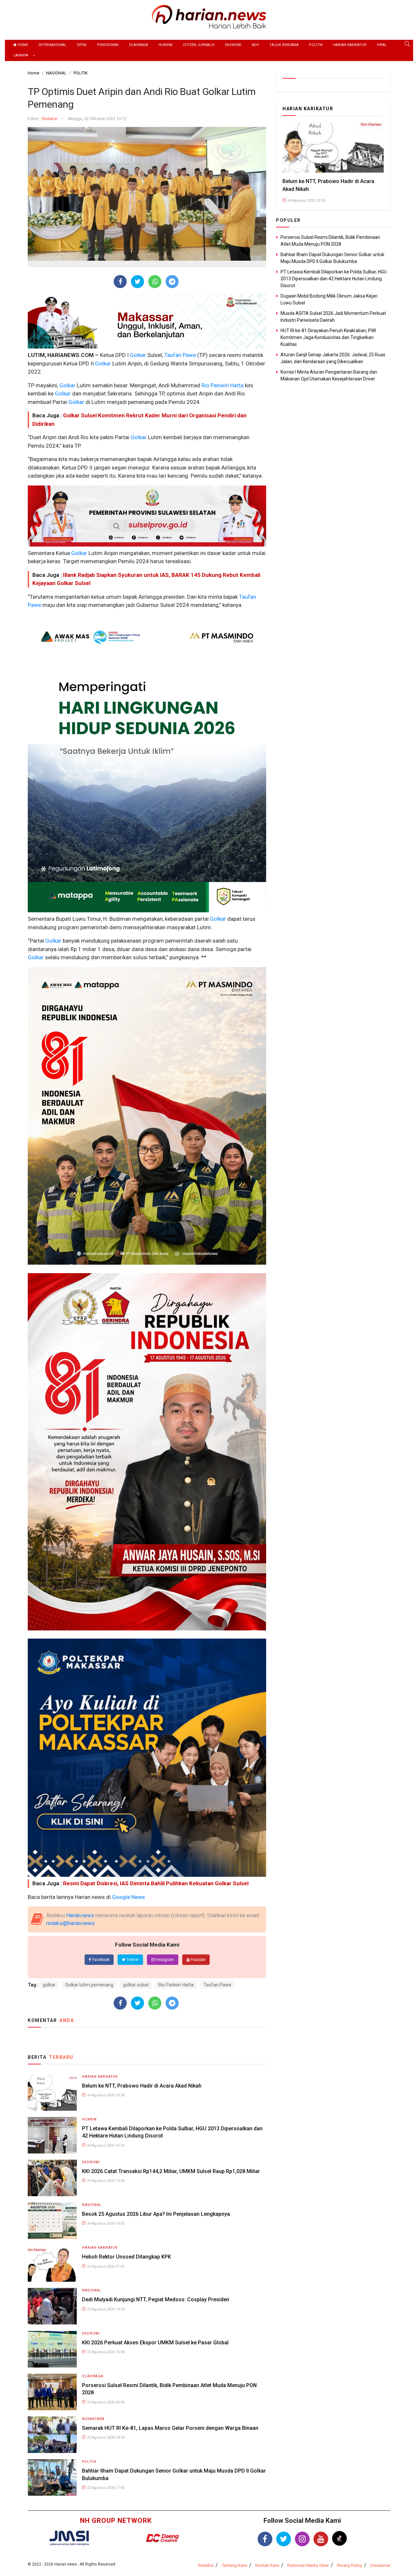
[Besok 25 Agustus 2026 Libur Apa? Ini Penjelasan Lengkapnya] (52, 2220)
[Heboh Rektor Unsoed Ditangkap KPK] (52, 2263)
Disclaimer (380, 2565)
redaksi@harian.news (71, 1923)
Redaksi (49, 119)
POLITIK (316, 45)
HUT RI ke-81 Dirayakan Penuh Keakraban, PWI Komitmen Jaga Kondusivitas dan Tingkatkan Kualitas (328, 337)
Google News (129, 1897)
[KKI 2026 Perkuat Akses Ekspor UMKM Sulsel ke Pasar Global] (52, 2349)
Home (22, 45)
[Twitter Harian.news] (284, 2539)
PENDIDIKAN (108, 45)
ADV (255, 45)
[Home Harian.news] (209, 16)
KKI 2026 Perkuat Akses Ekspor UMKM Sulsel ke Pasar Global (155, 2343)
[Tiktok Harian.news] (339, 2538)
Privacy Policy (350, 2565)
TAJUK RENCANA (284, 45)
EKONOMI (233, 45)
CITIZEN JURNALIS (199, 45)
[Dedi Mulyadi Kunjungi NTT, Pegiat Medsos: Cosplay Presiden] (52, 2306)
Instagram (164, 1960)
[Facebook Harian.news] (265, 2539)
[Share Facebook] (120, 282)
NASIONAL (92, 2205)
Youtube (198, 1960)
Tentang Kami (234, 2565)
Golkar (137, 355)
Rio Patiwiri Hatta (222, 385)
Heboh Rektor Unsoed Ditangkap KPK (127, 2257)
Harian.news (80, 1915)
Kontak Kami (267, 2565)
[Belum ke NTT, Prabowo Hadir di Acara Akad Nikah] (52, 2092)
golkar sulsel (136, 1985)
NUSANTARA (93, 2419)
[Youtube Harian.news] (321, 2539)
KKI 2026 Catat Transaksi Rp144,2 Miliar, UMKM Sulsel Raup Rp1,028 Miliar (171, 2171)
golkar (49, 1985)
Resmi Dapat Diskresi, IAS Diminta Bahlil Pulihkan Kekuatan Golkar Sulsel (156, 1883)
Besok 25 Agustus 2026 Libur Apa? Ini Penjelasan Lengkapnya (156, 2214)
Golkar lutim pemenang (89, 1985)
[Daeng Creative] (162, 2538)
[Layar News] (69, 2538)
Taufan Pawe (179, 355)
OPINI (82, 45)
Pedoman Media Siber (308, 2565)
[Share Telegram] (172, 282)
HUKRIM (165, 45)
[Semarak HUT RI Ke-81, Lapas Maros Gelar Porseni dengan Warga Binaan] (52, 2434)
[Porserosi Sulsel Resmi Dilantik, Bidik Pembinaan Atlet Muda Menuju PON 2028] (52, 2391)
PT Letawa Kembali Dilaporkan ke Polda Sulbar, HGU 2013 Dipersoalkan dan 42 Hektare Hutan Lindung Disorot (334, 279)
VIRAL (382, 45)
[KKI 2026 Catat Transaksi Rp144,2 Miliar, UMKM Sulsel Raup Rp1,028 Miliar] (52, 2177)
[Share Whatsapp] (155, 282)
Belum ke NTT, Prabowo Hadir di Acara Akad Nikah (142, 2086)
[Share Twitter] (138, 282)
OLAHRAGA (138, 45)
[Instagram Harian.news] (302, 2539)
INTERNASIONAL (52, 45)
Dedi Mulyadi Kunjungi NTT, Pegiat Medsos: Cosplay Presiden (156, 2299)
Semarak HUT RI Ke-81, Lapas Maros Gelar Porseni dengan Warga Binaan (170, 2428)
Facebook (100, 1960)
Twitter (132, 1960)
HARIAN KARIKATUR (350, 45)
